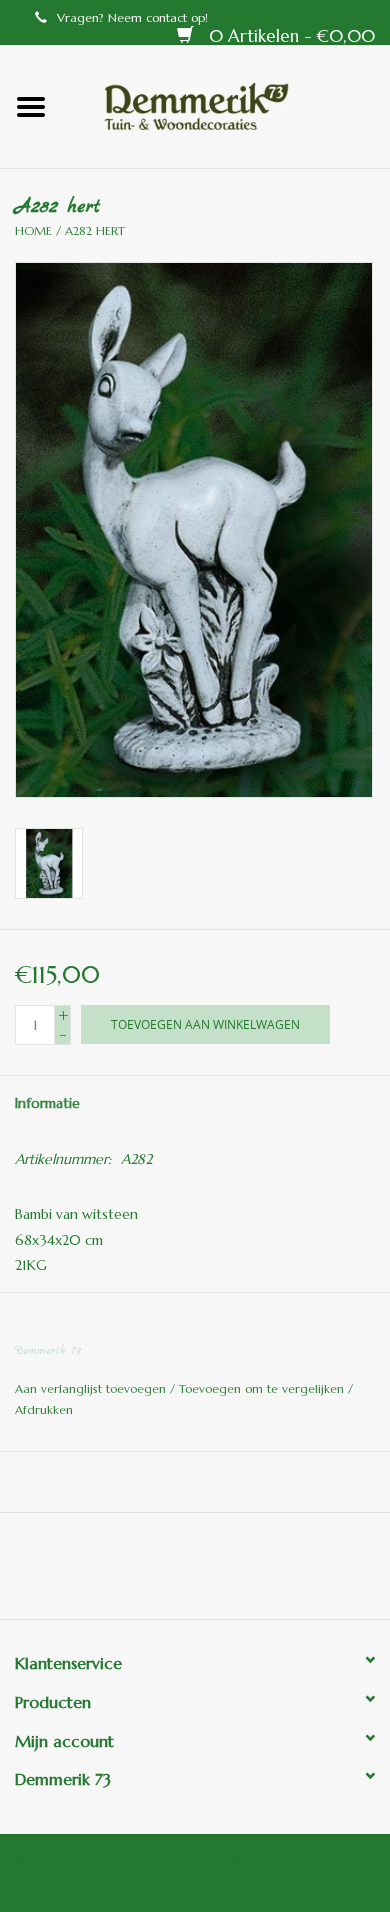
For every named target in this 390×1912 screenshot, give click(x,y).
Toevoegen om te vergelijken (263, 1388)
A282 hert (95, 230)
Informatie (47, 1103)
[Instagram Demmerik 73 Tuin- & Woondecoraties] (303, 1573)
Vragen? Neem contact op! (132, 17)
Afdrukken (44, 1409)
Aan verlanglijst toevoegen (92, 1388)
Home (33, 230)
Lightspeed (115, 1883)
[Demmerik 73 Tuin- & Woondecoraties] (226, 105)
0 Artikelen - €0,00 (289, 36)
